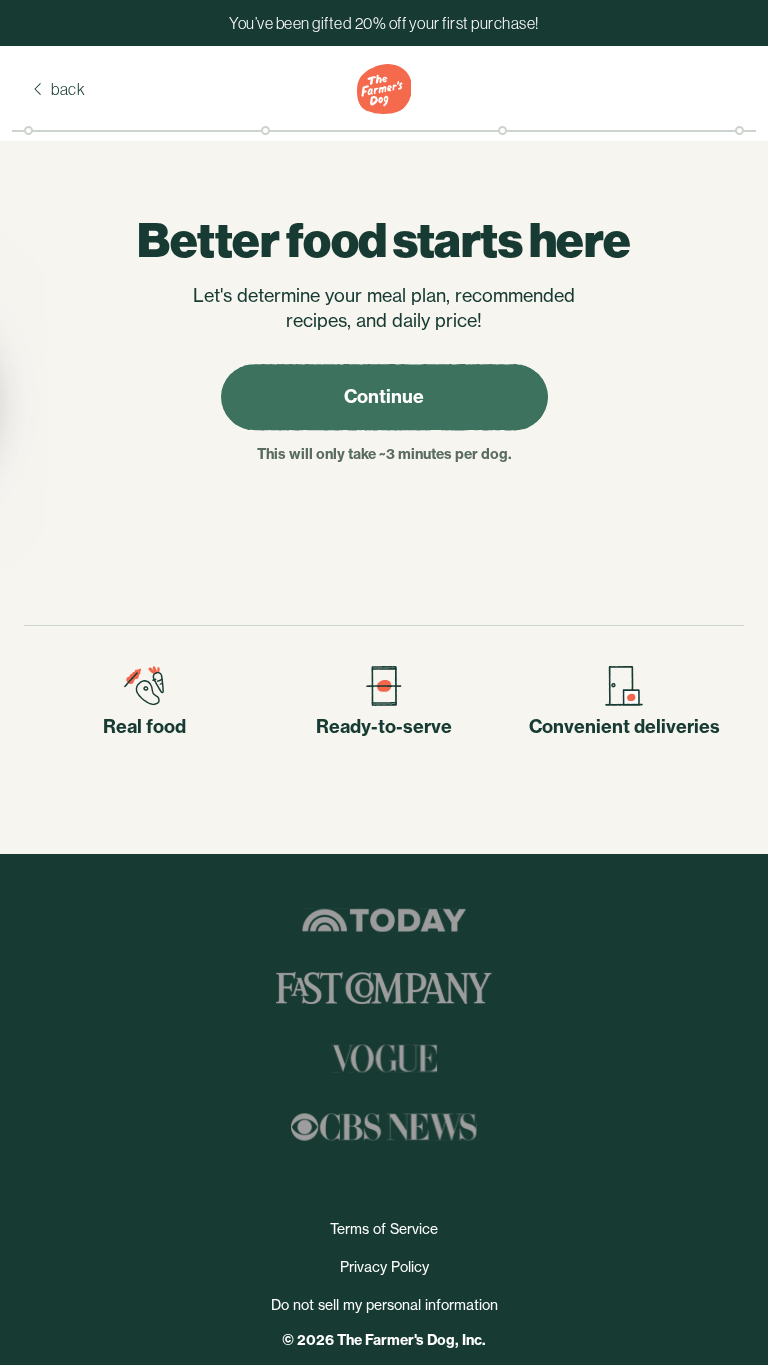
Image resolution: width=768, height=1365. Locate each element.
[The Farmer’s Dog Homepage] (384, 89)
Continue (384, 396)
